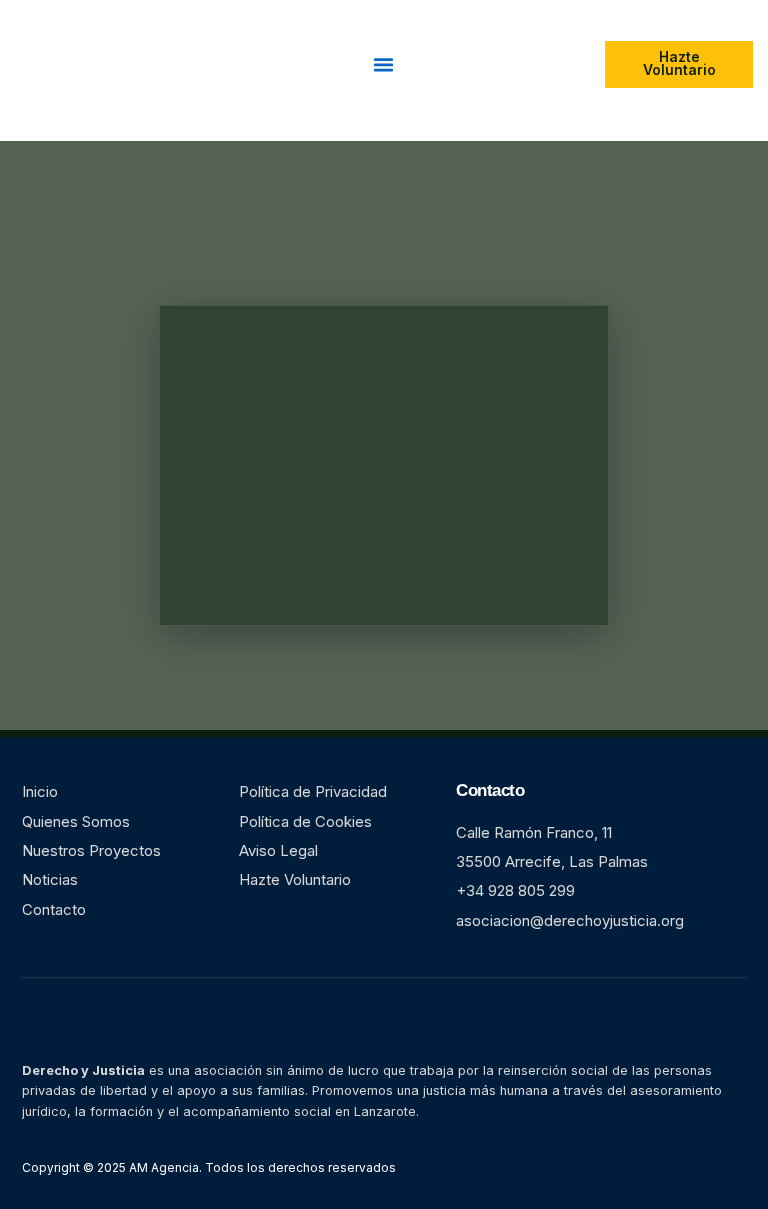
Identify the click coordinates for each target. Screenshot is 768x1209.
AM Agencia (162, 1167)
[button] (384, 65)
